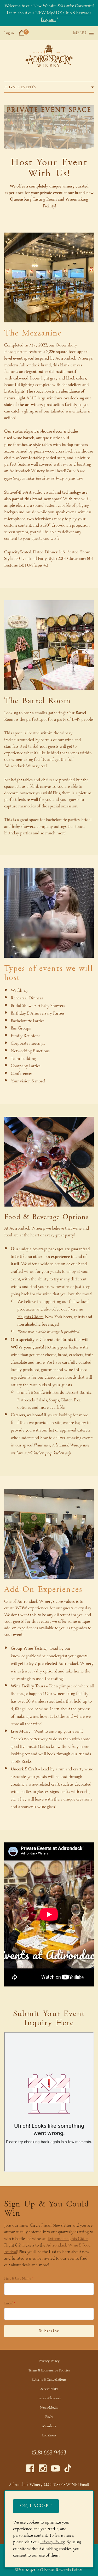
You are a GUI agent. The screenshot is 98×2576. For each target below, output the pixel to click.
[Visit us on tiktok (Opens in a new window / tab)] (68, 2470)
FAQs (49, 2417)
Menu (80, 33)
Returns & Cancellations (49, 2380)
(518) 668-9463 (49, 2453)
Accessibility (49, 2389)
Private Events (20, 87)
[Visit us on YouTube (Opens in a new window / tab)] (55, 2470)
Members (49, 2426)
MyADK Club (59, 13)
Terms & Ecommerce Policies (49, 2371)
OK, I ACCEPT (36, 2506)
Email (8, 2304)
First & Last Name (18, 2279)
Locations (49, 2435)
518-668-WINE (65, 2485)
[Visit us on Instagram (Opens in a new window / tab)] (43, 2470)
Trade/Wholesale (49, 2398)
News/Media (49, 2408)
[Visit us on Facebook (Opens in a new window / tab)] (30, 2470)
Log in (9, 33)
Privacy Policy (49, 2361)
